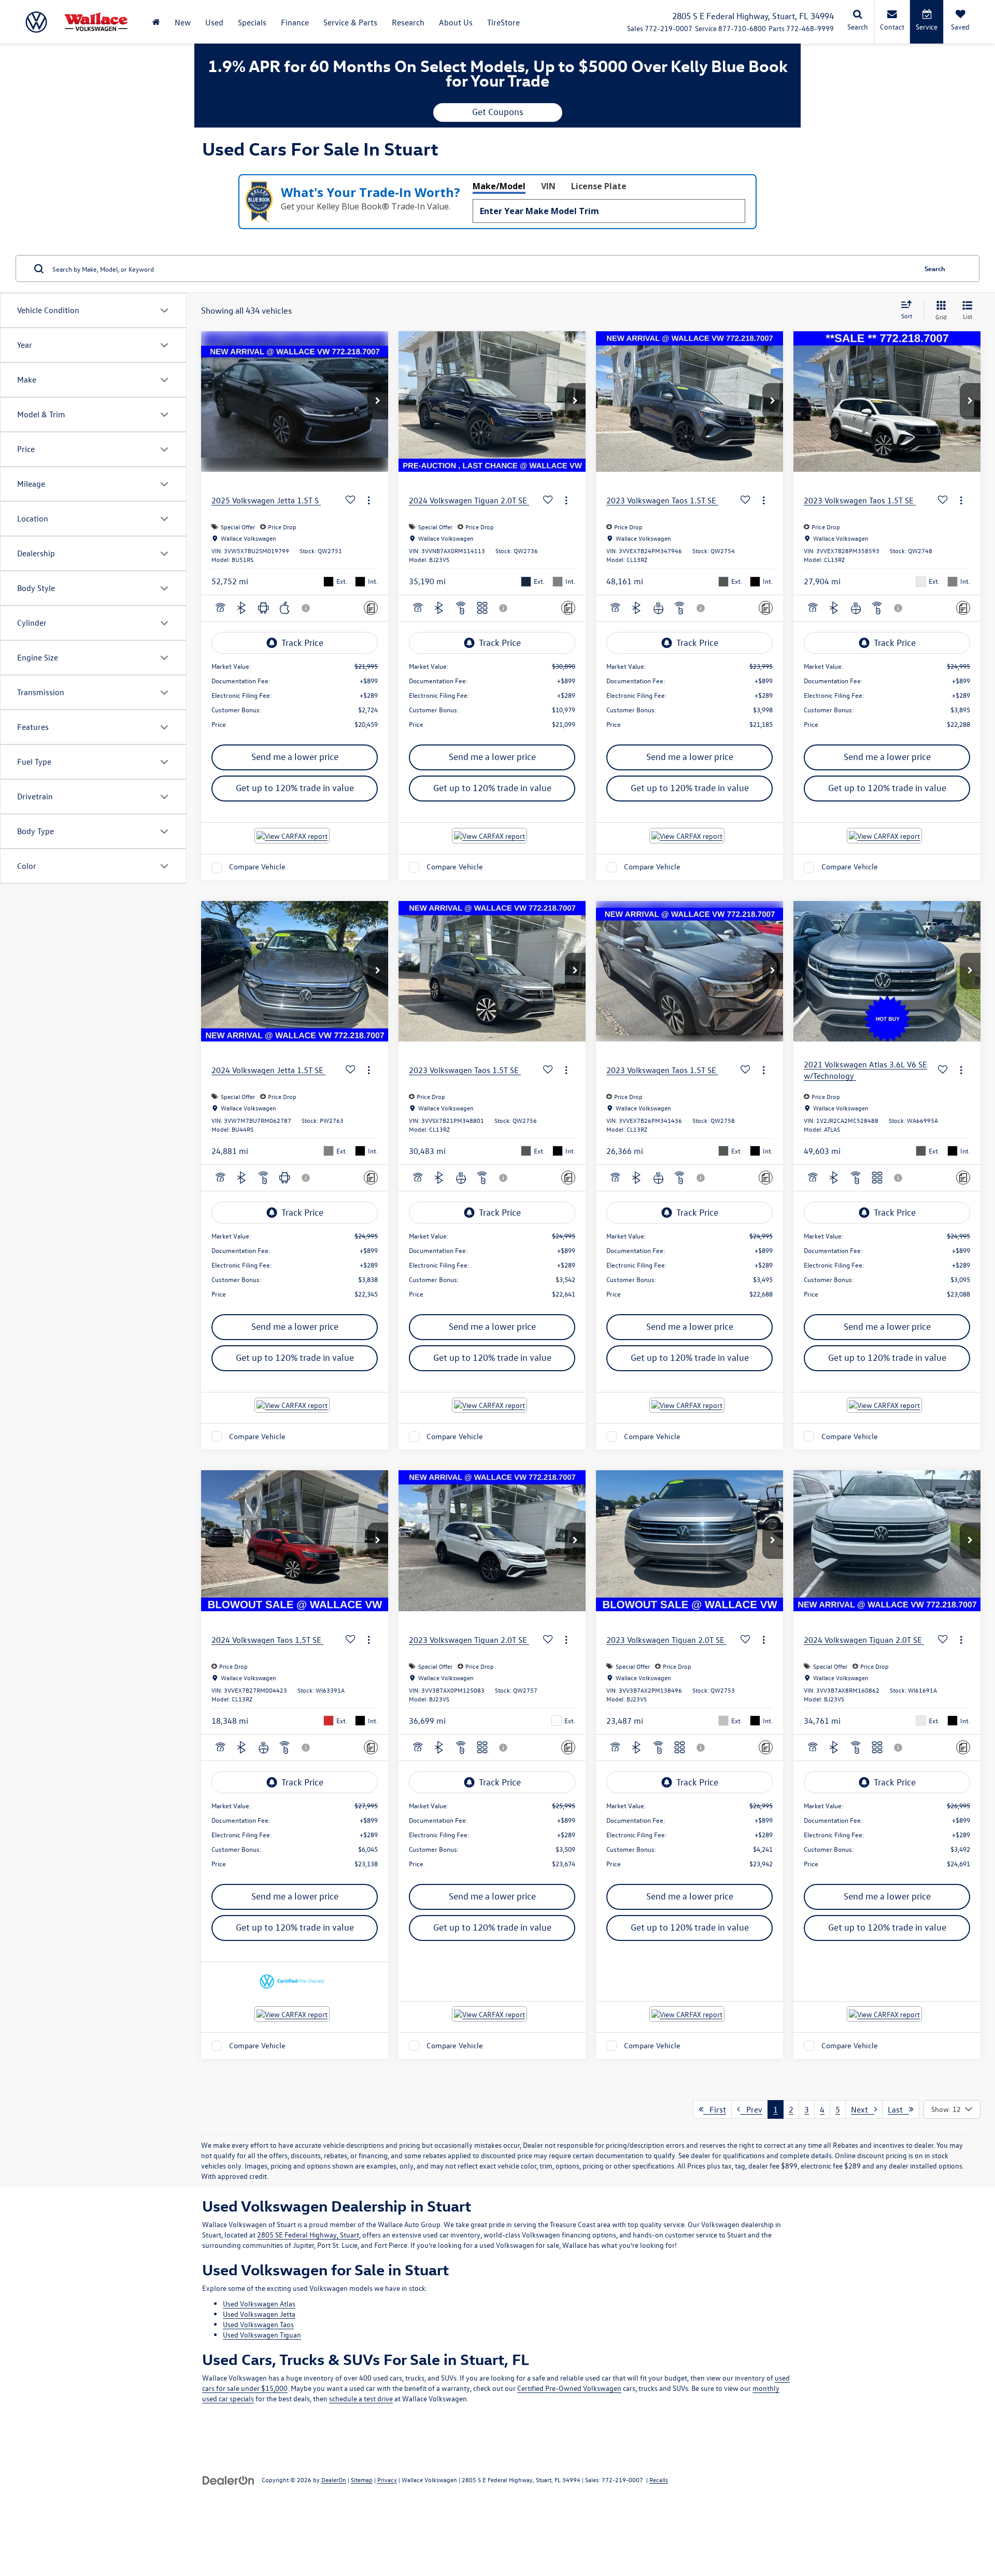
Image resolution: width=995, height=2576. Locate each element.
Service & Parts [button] (350, 22)
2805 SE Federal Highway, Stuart (308, 2235)
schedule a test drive (361, 2398)
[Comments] (371, 608)
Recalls (659, 2480)
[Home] (156, 22)
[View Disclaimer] (306, 608)
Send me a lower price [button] (295, 757)
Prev (751, 2109)
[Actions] (369, 501)
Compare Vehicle (257, 867)
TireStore (503, 22)
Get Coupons (498, 112)
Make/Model (499, 186)
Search (935, 268)
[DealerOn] (229, 2479)
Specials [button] (252, 22)
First (715, 2109)
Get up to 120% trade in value (295, 788)
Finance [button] (295, 22)
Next (863, 2109)
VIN (548, 186)
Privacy (387, 2480)
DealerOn (334, 2480)
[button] (378, 401)
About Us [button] (456, 22)
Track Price (302, 643)
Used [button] (214, 22)
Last (898, 2109)
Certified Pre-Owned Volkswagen (569, 2388)
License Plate (599, 186)
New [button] (183, 22)
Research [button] (408, 22)
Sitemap (362, 2480)
